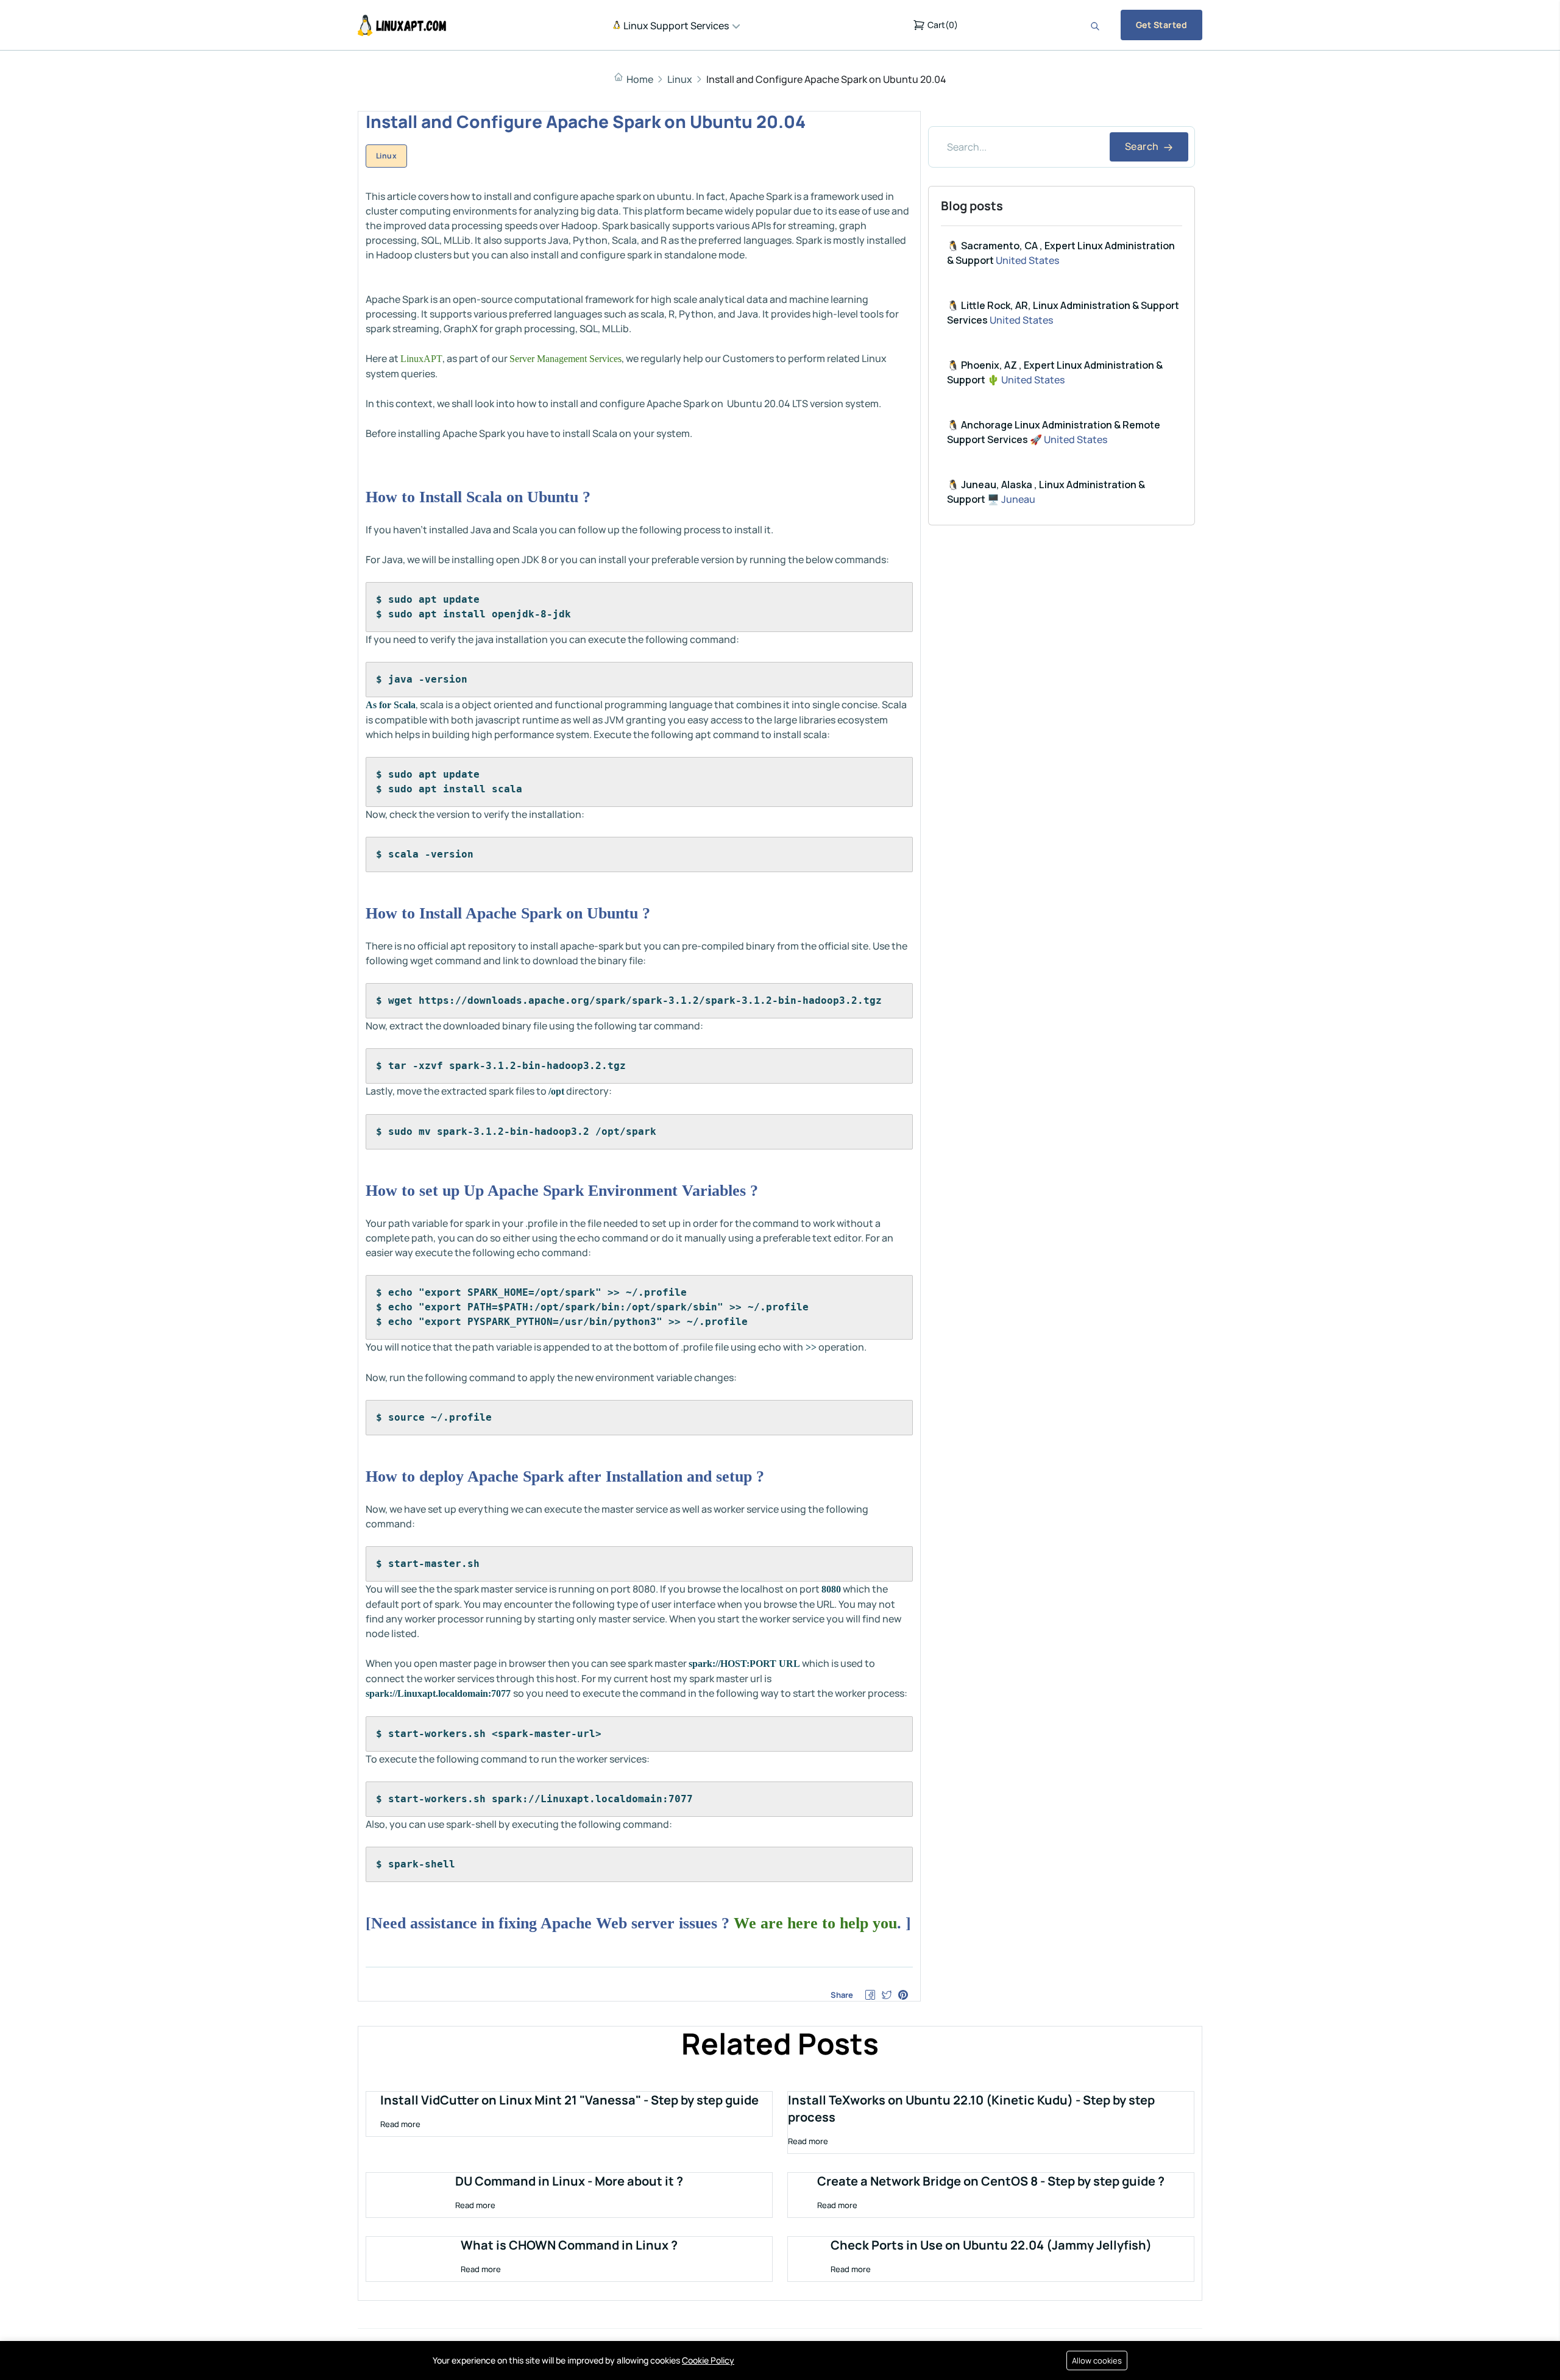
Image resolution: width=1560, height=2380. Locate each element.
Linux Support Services (675, 26)
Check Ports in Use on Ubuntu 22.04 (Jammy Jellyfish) (991, 2245)
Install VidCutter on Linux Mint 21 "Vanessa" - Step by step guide (569, 2100)
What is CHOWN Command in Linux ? (569, 2245)
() (943, 25)
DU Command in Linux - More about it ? (569, 2181)
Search (1143, 146)
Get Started (1161, 25)
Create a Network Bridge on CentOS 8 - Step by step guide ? (991, 2181)
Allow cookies (1097, 2360)
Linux (680, 79)
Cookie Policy (708, 2360)
